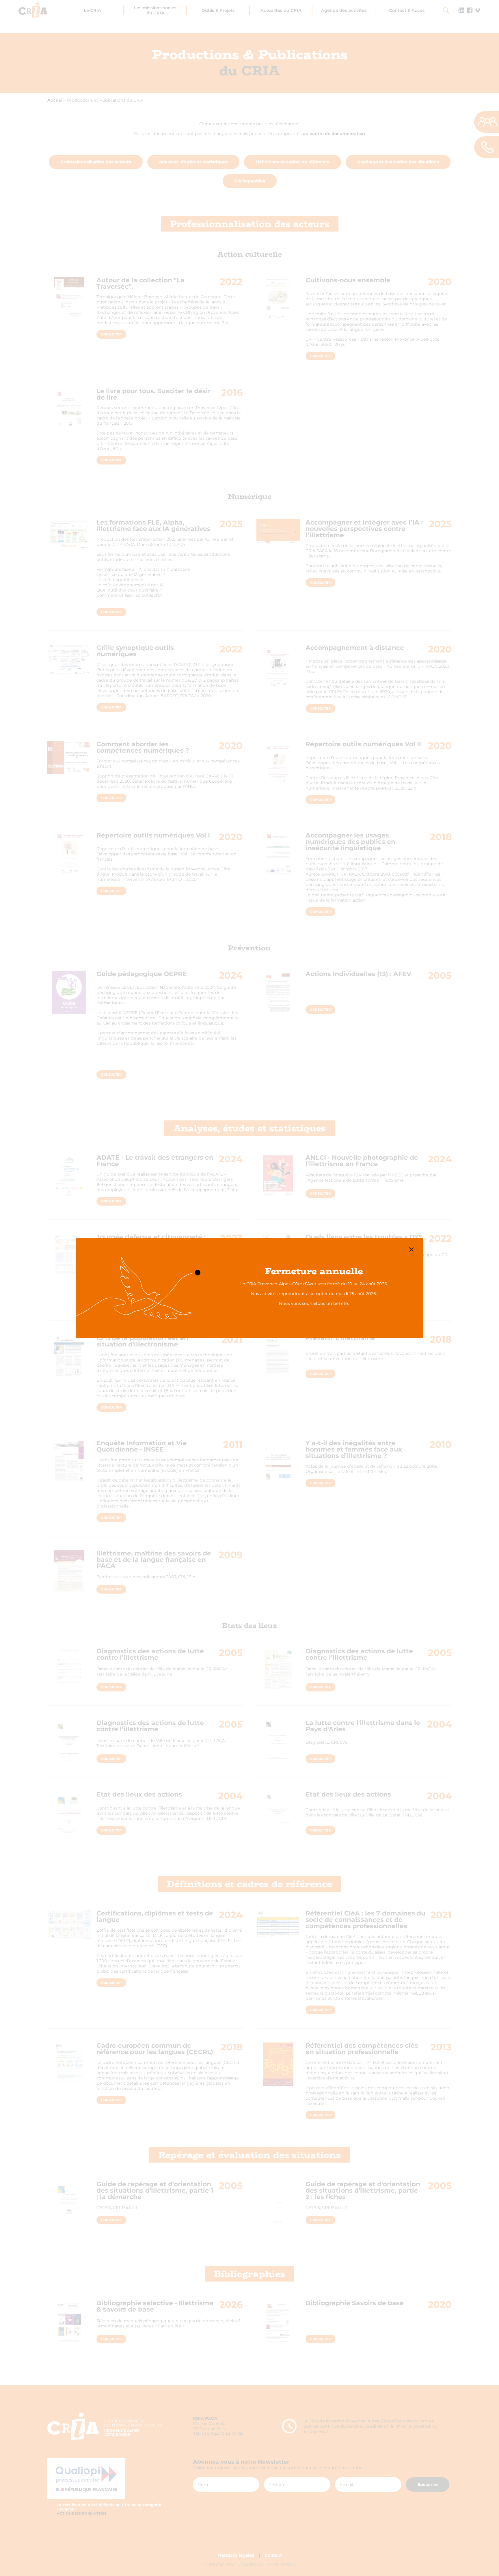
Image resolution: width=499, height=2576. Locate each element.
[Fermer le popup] (411, 1249)
